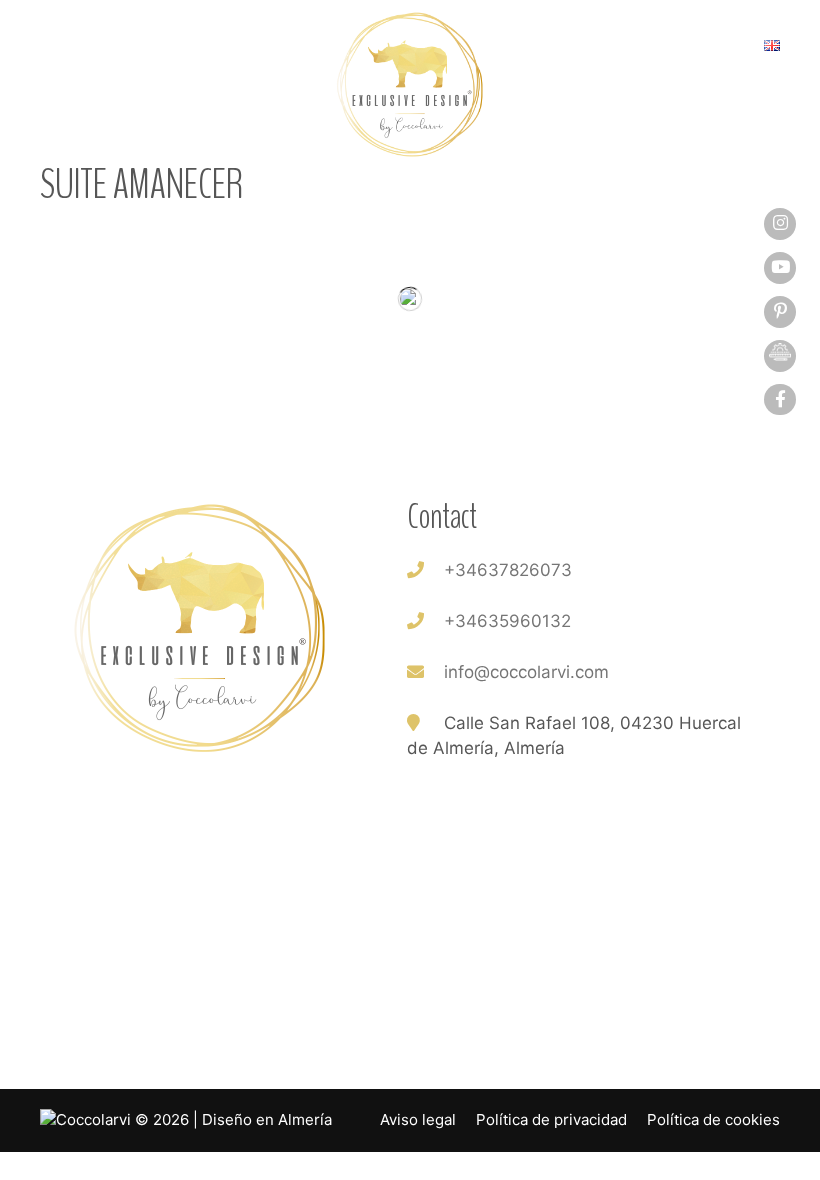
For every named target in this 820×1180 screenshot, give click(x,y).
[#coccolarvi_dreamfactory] (780, 355)
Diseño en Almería (267, 1119)
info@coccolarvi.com (526, 672)
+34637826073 (508, 570)
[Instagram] (780, 223)
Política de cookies (713, 1119)
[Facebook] (780, 399)
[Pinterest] (780, 311)
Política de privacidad (551, 1119)
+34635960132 (507, 621)
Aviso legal (418, 1119)
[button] (60, 50)
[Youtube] (780, 267)
